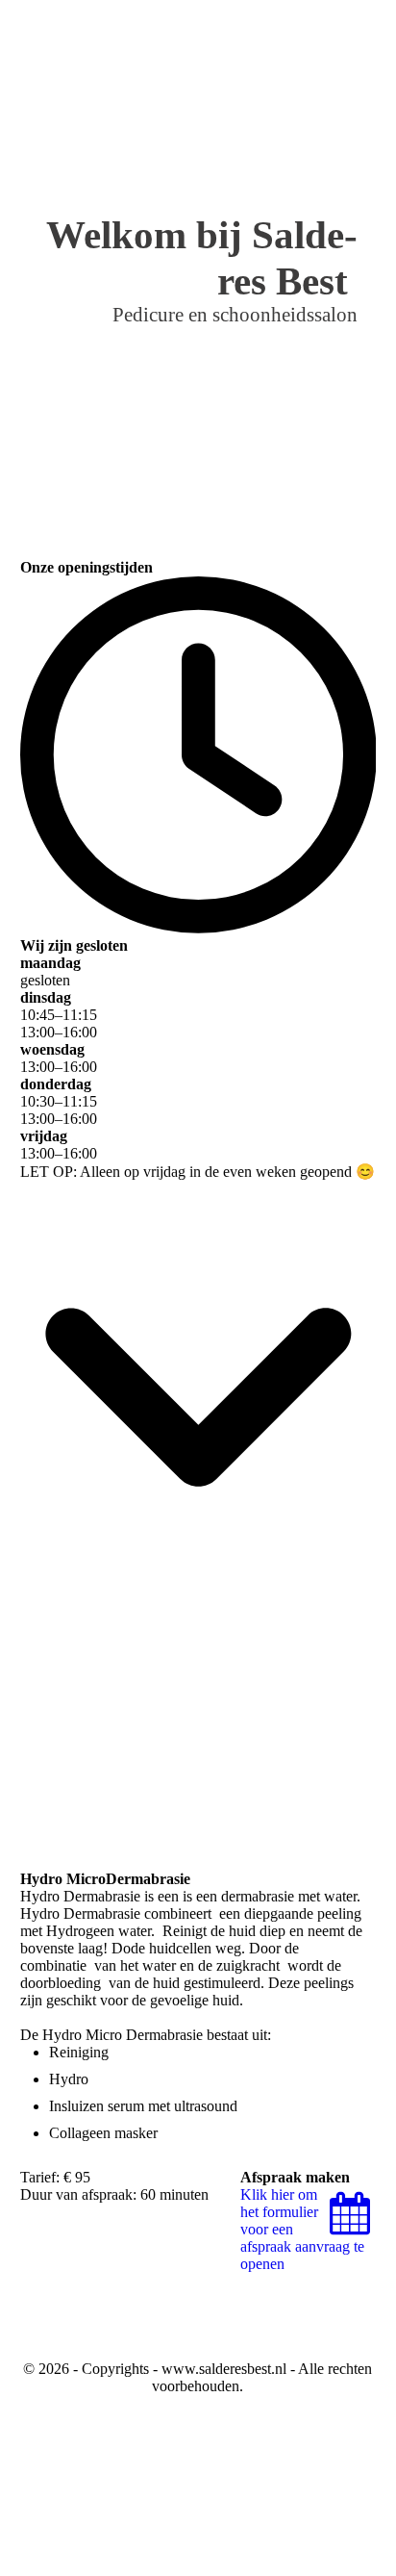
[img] (261, 34)
